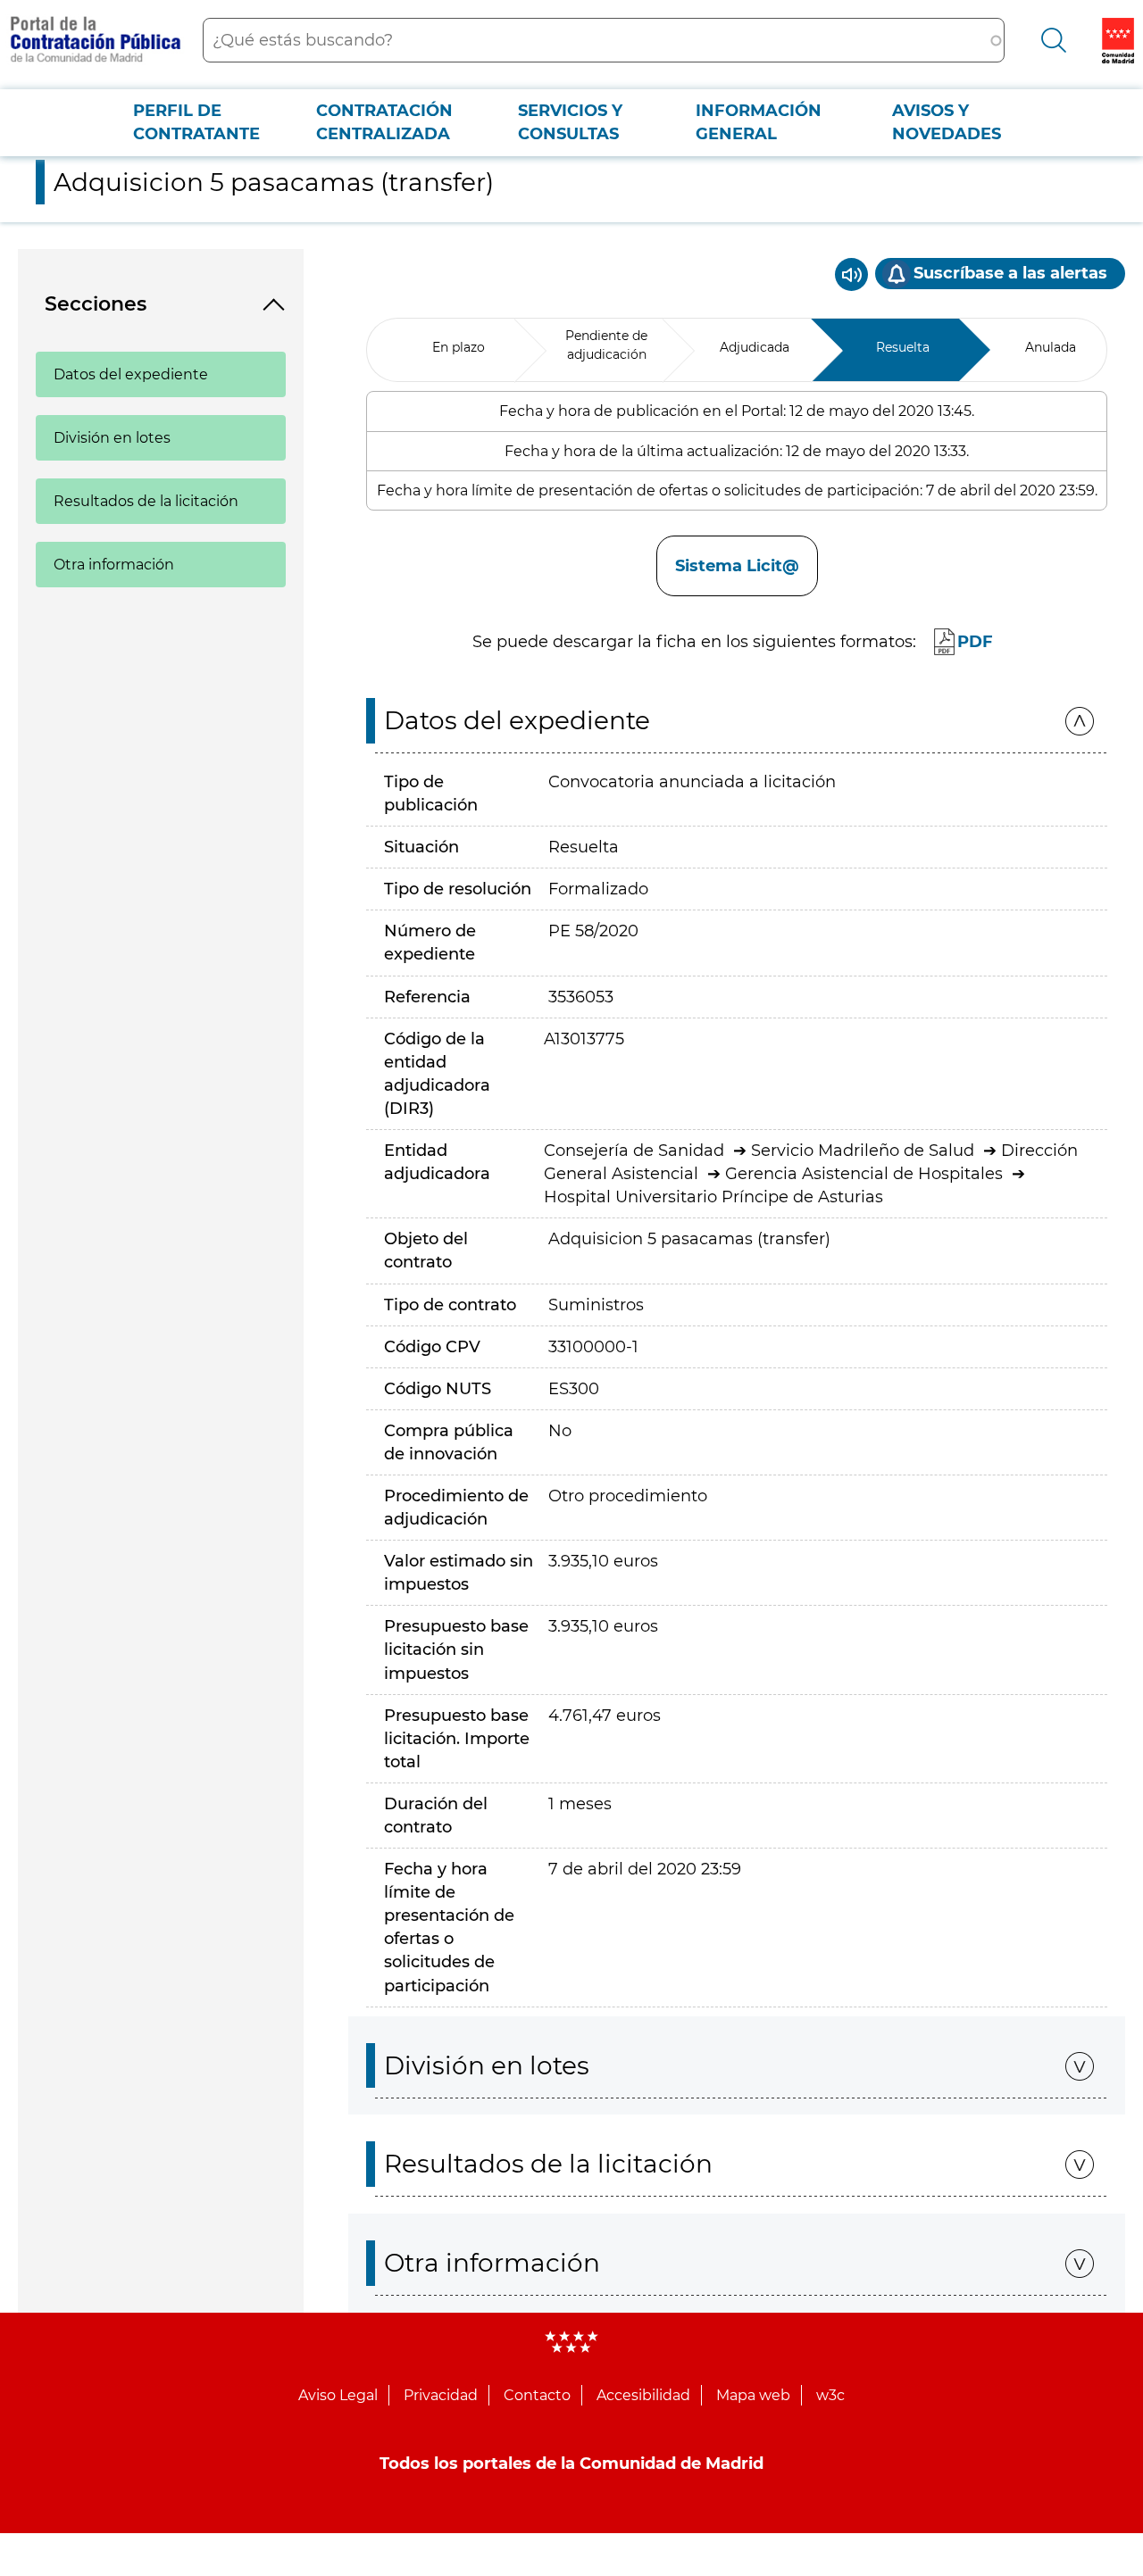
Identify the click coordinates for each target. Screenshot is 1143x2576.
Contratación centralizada (384, 122)
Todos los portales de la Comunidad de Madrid (571, 2464)
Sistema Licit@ (737, 566)
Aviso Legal (338, 2395)
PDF (975, 642)
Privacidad (441, 2395)
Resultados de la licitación (146, 501)
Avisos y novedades (947, 122)
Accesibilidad (643, 2395)
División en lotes (112, 438)
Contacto (537, 2395)
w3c (830, 2395)
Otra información (114, 565)
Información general (759, 122)
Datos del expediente (131, 374)
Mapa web (753, 2395)
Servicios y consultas (570, 122)
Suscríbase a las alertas (1010, 273)
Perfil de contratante (196, 122)
